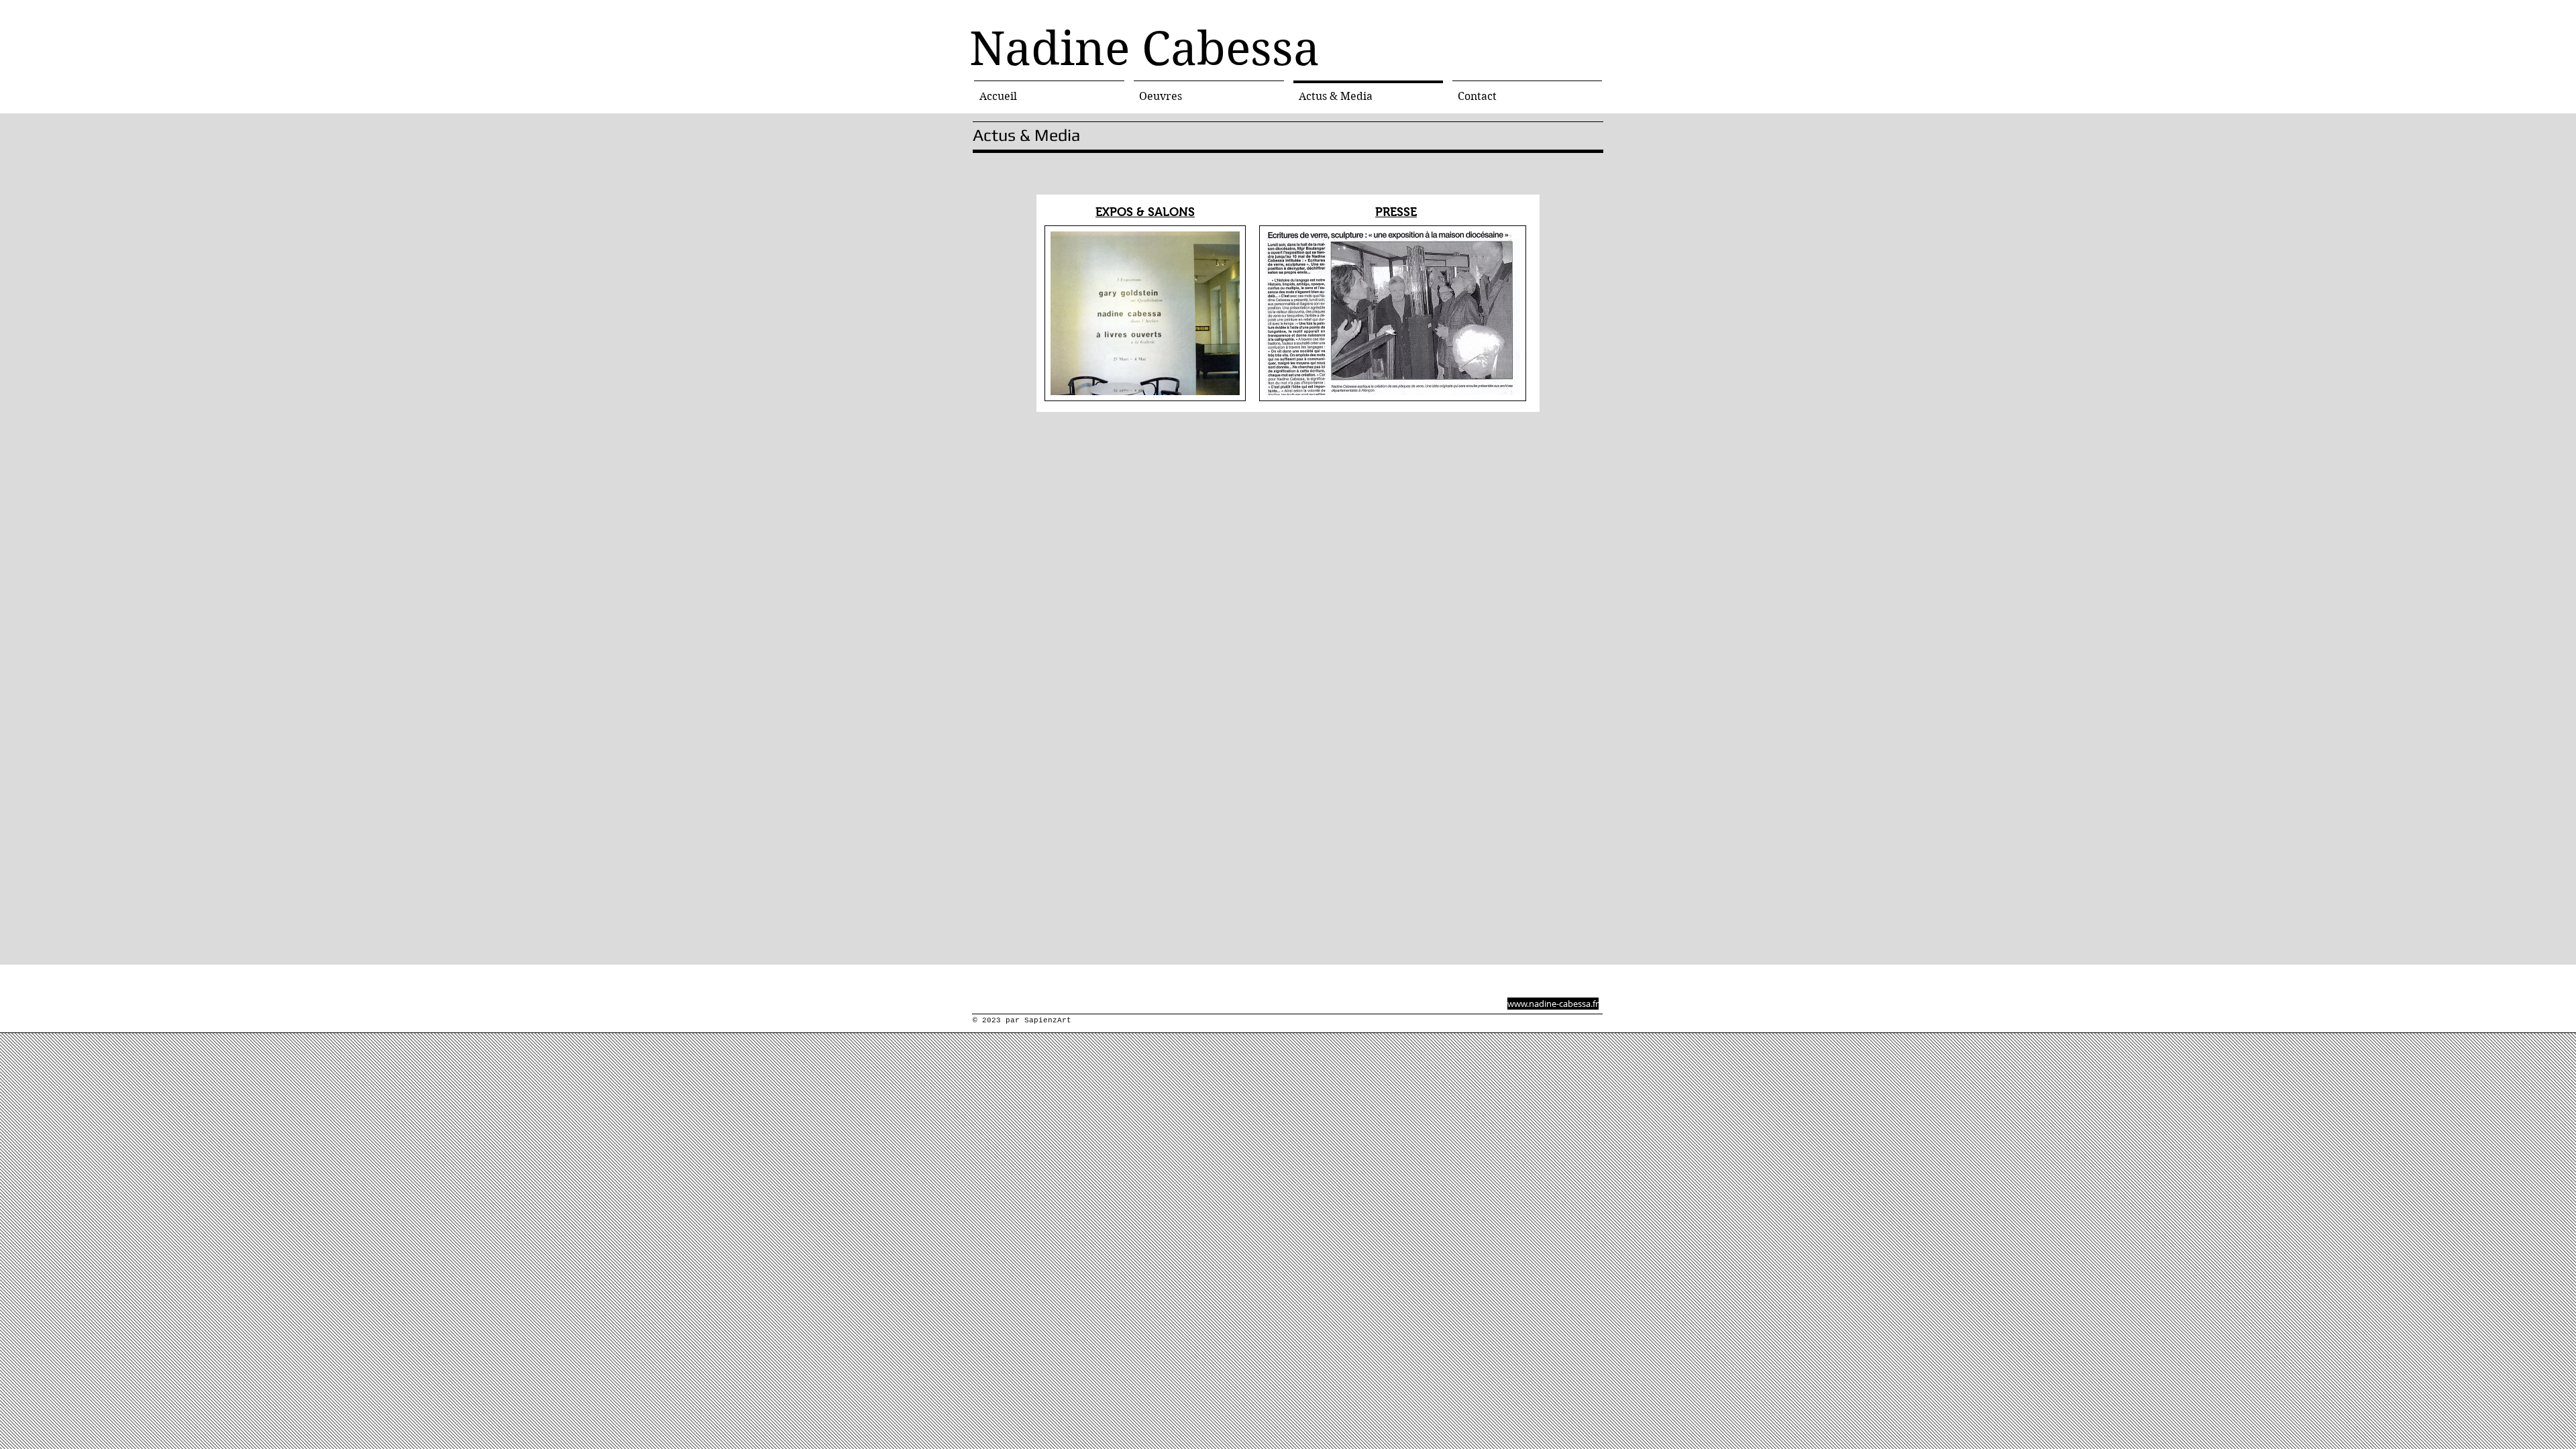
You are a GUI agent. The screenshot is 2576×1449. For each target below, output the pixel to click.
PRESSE (1396, 212)
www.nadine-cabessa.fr (1553, 1004)
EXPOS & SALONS (1145, 212)
